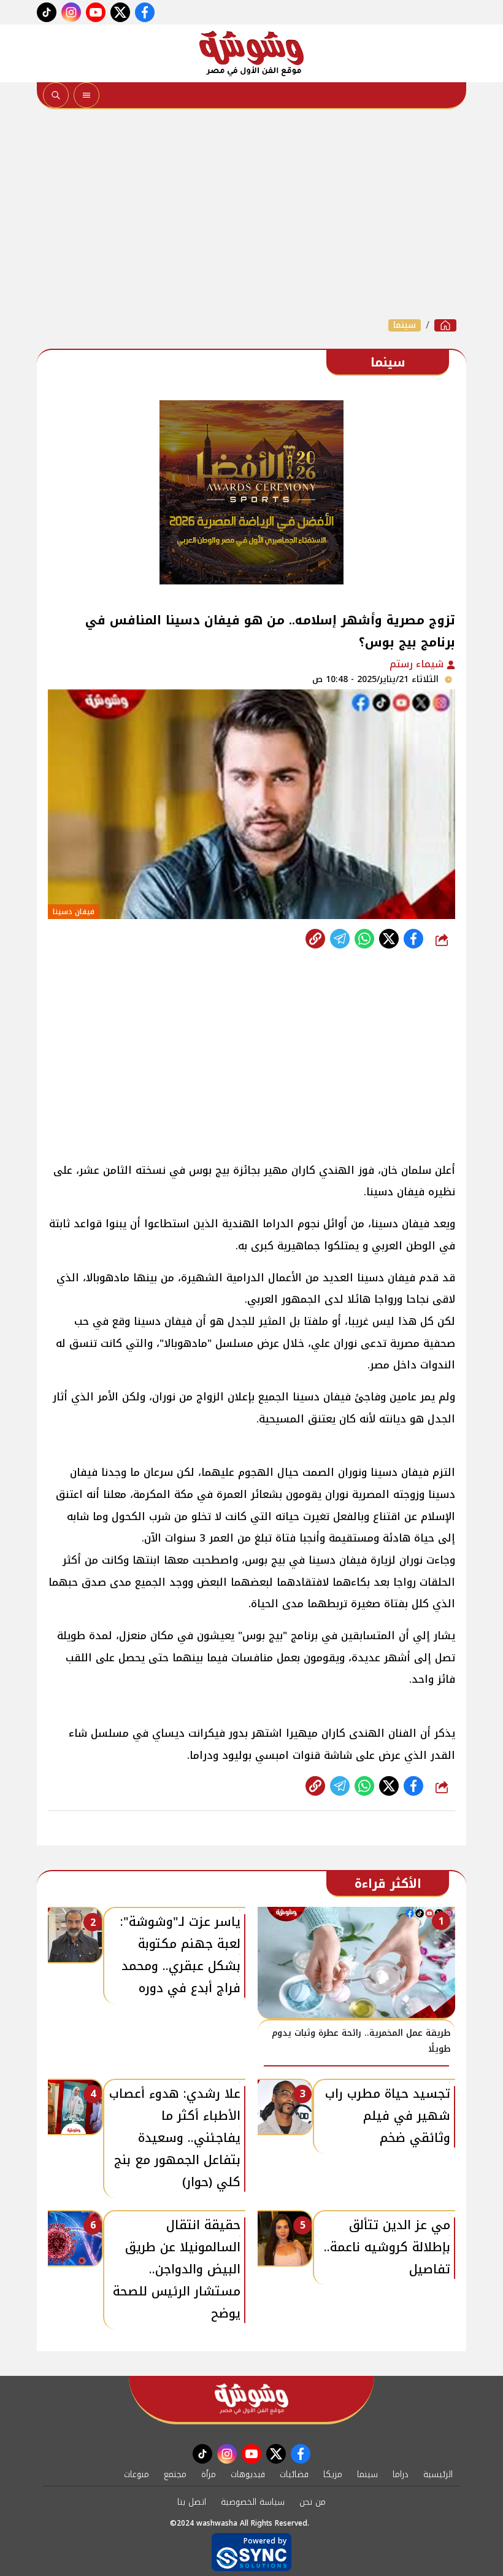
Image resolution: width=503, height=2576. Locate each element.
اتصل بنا (192, 2502)
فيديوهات (248, 2474)
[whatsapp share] (364, 939)
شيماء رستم (418, 664)
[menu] (86, 95)
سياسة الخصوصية (253, 2502)
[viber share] (340, 939)
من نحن (313, 2502)
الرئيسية (438, 2474)
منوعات (136, 2474)
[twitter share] (389, 939)
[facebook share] (413, 939)
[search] (56, 95)
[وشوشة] (251, 53)
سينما (405, 325)
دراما (401, 2474)
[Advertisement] (251, 214)
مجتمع (175, 2474)
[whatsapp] (315, 939)
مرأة (209, 2474)
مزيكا (333, 2474)
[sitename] (251, 2399)
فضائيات (294, 2474)
